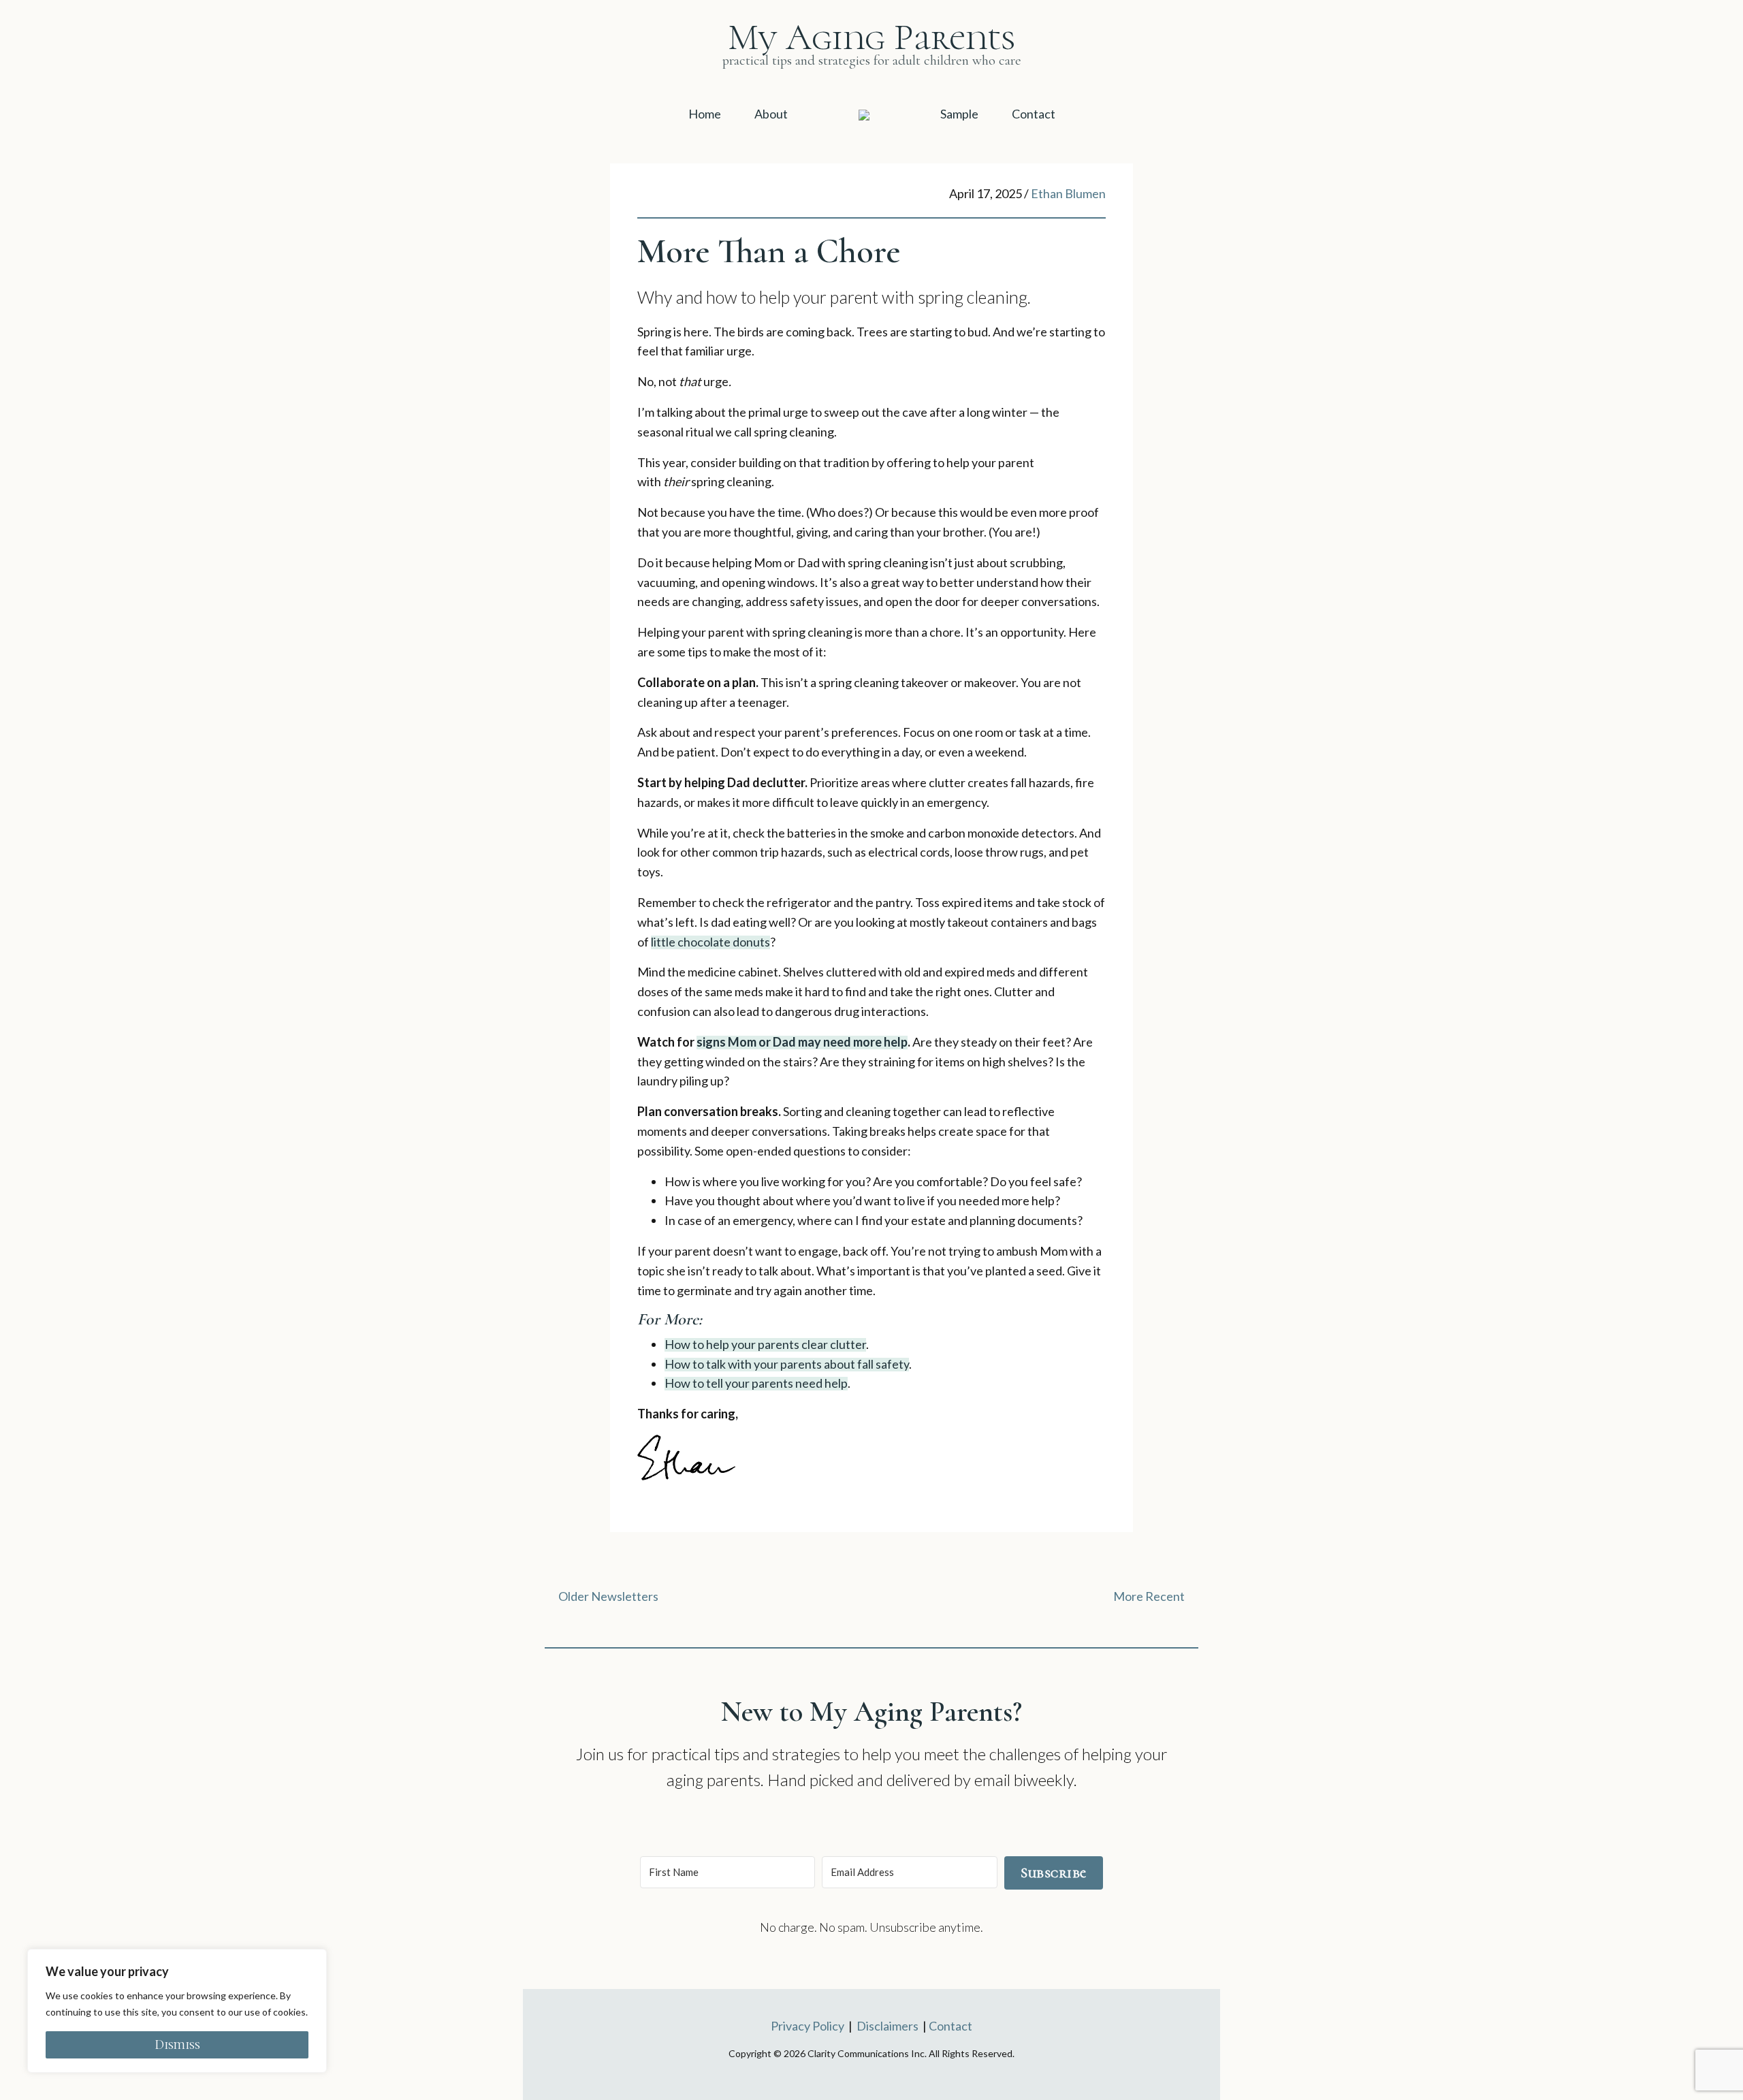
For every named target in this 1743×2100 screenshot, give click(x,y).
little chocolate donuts (710, 942)
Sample (959, 114)
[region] (177, 2011)
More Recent (1149, 1596)
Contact (1034, 114)
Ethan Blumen (1068, 193)
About (771, 114)
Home (705, 114)
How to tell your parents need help (756, 1383)
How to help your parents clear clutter (765, 1344)
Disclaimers (888, 2026)
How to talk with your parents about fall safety (787, 1364)
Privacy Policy (807, 2026)
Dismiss (177, 2045)
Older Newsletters (608, 1596)
